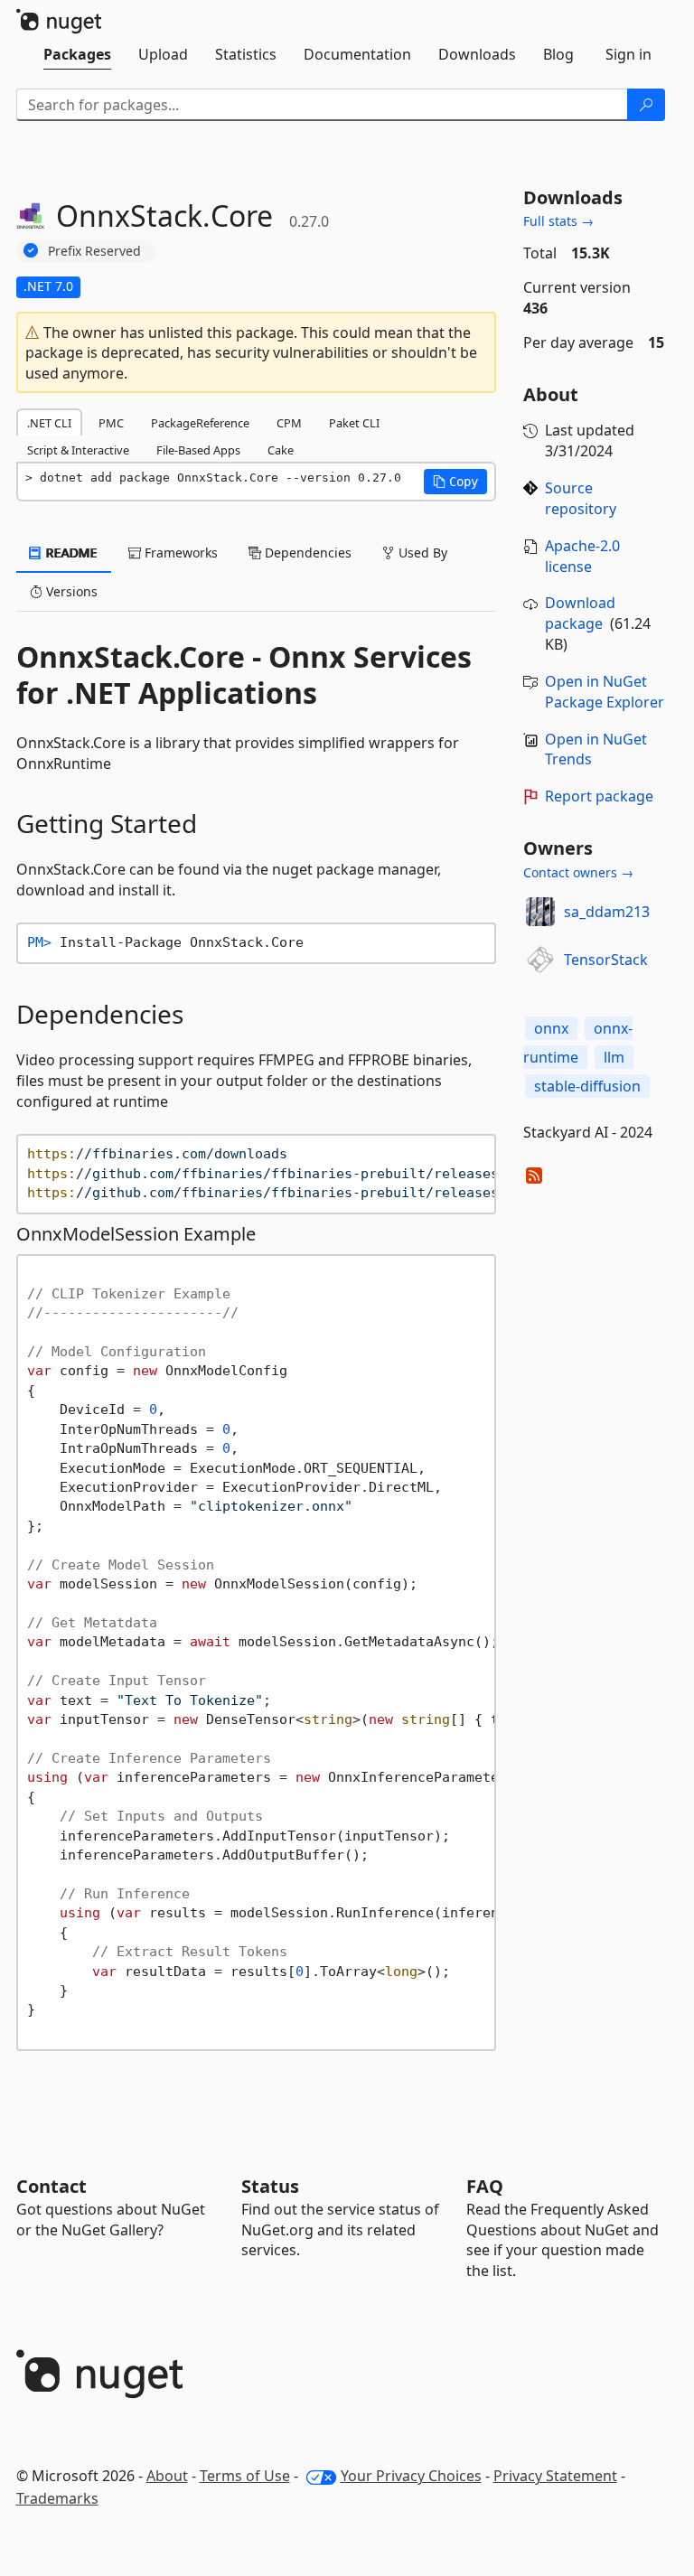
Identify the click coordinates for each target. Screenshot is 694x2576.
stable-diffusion (587, 1086)
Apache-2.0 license (582, 556)
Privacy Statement (555, 2476)
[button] (455, 482)
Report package (599, 796)
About (167, 2476)
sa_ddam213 (607, 912)
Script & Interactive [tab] (78, 450)
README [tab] (70, 553)
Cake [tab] (281, 450)
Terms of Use (245, 2476)
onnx (551, 1028)
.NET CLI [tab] (49, 423)
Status (270, 2186)
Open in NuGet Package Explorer (605, 692)
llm (614, 1057)
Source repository (581, 498)
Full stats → (558, 221)
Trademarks (57, 2498)
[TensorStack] (540, 960)
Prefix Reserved (94, 251)
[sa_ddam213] (540, 912)
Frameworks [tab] (179, 553)
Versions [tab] (70, 591)
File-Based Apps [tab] (198, 450)
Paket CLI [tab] (354, 423)
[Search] (646, 105)
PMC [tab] (111, 423)
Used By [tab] (421, 553)
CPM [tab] (289, 423)
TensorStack (606, 960)
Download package (580, 613)
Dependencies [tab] (306, 553)
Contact (52, 2186)
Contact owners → (578, 872)
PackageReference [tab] (200, 423)
